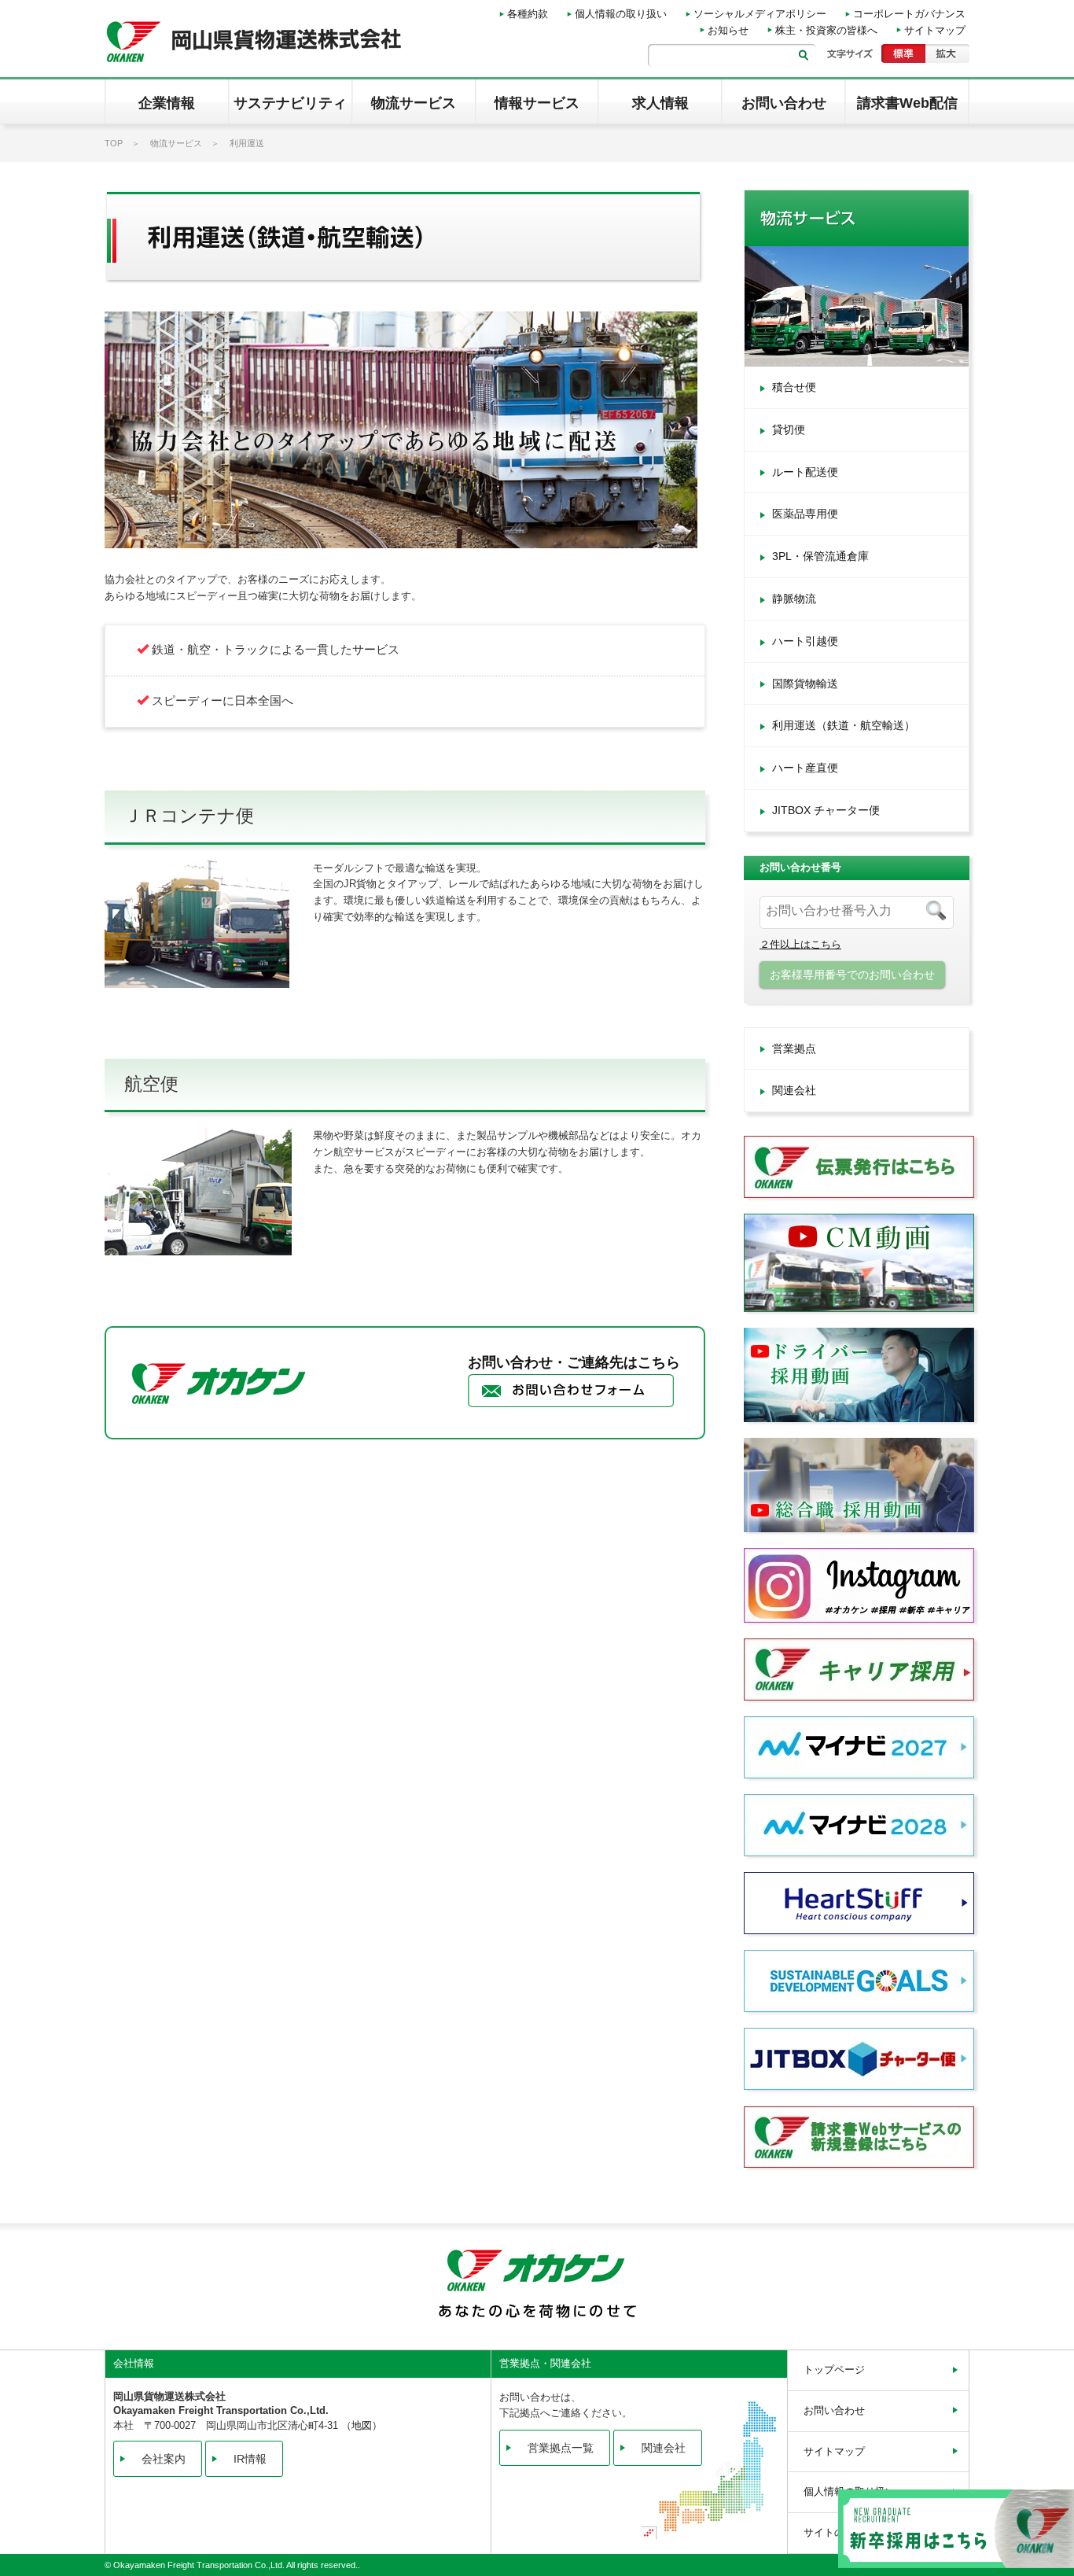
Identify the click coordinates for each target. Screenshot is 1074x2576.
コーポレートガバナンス (909, 14)
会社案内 (164, 2459)
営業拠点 (794, 1048)
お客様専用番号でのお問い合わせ (852, 975)
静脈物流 (794, 599)
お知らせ (728, 30)
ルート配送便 (805, 472)
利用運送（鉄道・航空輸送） (844, 725)
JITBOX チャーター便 (826, 810)
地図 (362, 2425)
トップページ (834, 2370)
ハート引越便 (805, 641)
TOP (114, 143)
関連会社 (794, 1090)
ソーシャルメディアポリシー (760, 14)
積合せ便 (794, 387)
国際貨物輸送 (805, 684)
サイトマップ (935, 30)
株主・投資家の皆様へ (826, 30)
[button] (167, 101)
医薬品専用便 (805, 514)
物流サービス (176, 143)
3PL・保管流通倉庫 (820, 556)
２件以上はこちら (800, 944)
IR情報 (250, 2459)
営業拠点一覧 (561, 2448)
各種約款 (528, 14)
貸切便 (789, 429)
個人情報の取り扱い (621, 14)
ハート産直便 (805, 768)
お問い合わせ (834, 2410)
